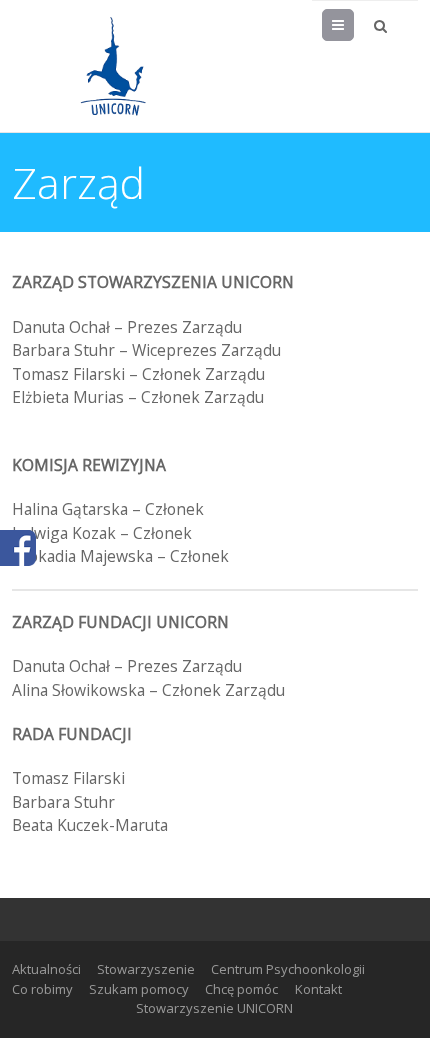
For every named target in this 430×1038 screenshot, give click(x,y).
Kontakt (318, 989)
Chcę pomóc (241, 989)
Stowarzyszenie (146, 969)
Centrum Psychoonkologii (288, 969)
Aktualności (46, 969)
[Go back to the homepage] (112, 66)
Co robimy (42, 989)
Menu (353, 25)
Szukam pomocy (139, 989)
